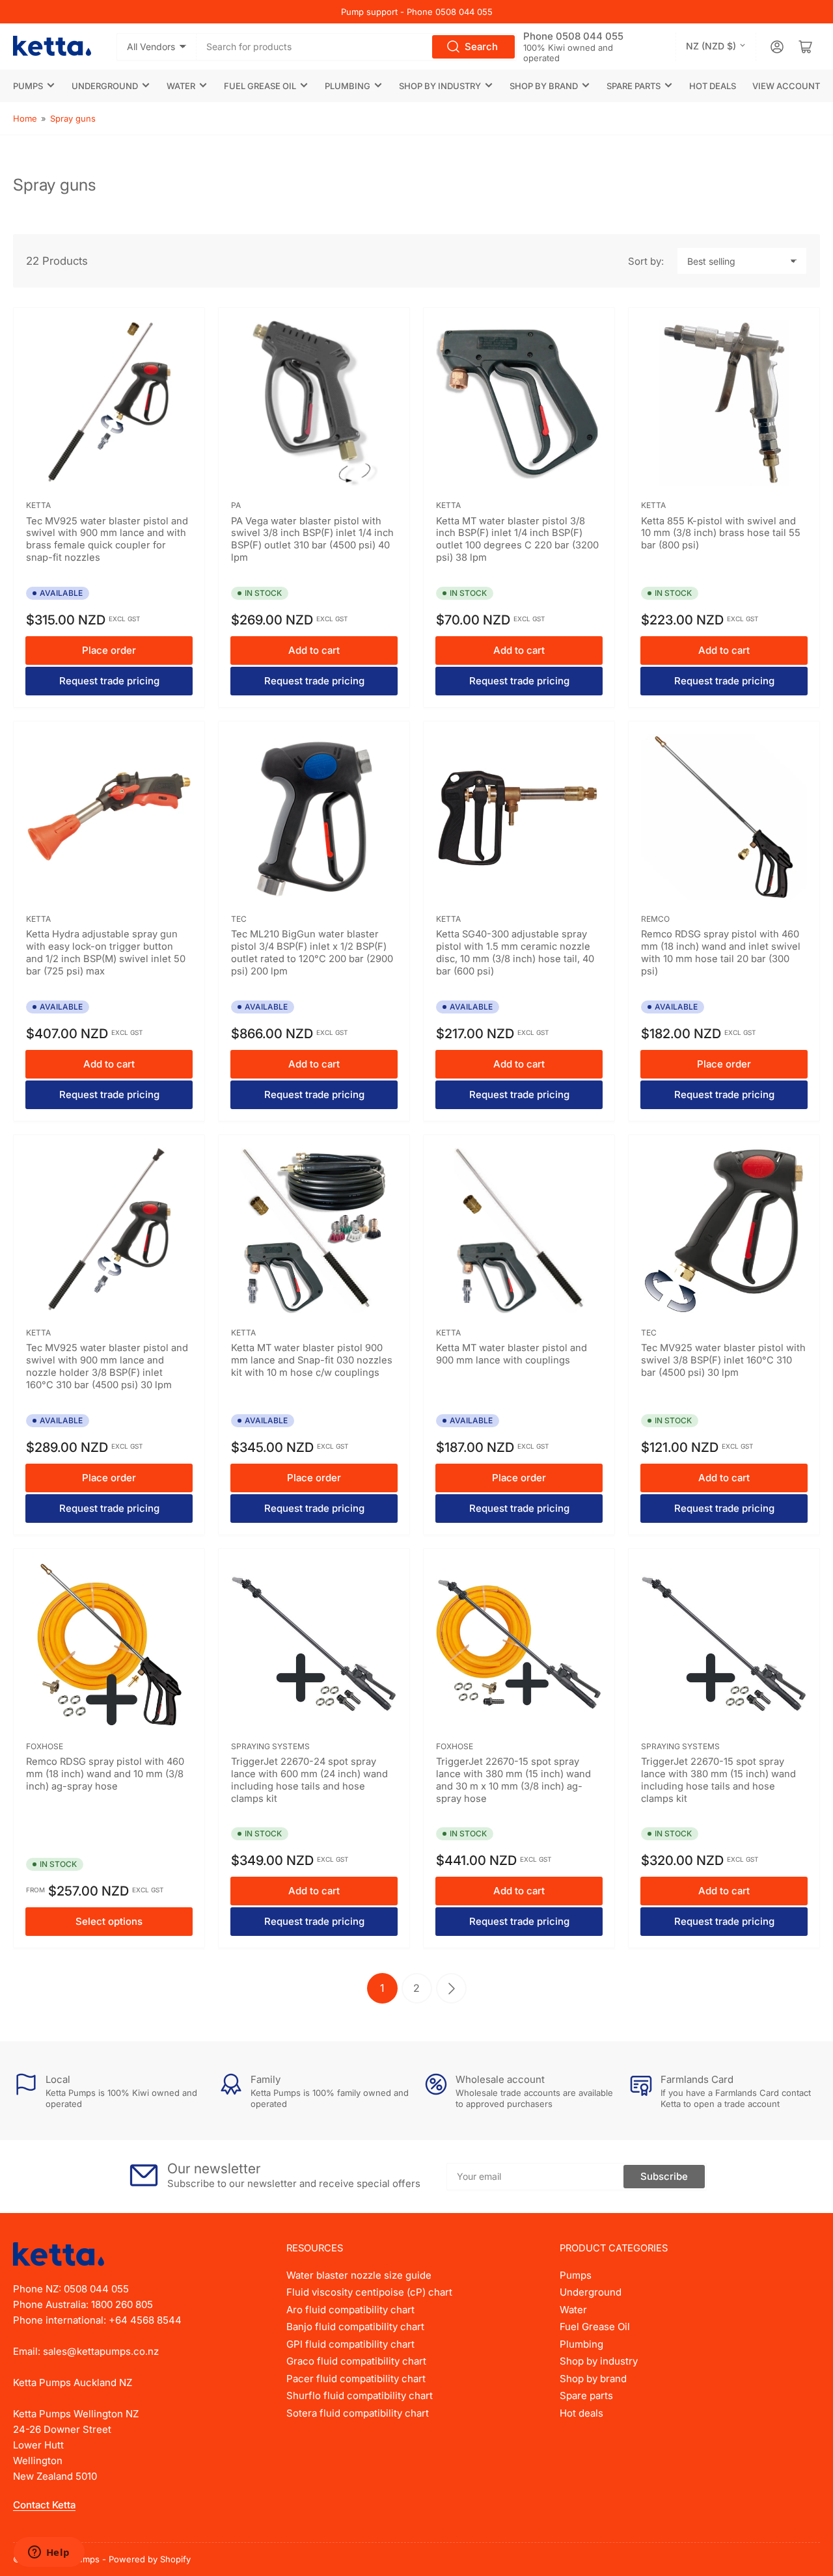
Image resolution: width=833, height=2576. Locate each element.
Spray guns (73, 118)
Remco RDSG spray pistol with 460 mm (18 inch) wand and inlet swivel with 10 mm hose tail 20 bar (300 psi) (721, 953)
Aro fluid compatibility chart (350, 2310)
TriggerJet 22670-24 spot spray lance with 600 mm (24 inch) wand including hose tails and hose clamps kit (309, 1780)
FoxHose (45, 1746)
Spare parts (634, 86)
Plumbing (348, 86)
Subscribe (664, 2176)
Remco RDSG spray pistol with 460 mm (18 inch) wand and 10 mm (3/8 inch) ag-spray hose (105, 1774)
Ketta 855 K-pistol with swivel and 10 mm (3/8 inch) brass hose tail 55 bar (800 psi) (721, 533)
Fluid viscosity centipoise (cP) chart (369, 2292)
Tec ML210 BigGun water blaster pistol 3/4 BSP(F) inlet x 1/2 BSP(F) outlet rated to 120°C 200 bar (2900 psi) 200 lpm (312, 953)
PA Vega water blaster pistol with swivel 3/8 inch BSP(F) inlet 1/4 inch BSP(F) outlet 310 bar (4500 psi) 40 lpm (312, 540)
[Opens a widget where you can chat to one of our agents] (49, 2553)
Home (25, 118)
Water (181, 86)
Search (481, 47)
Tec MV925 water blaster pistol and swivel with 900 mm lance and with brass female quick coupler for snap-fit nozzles (107, 540)
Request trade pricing (109, 681)
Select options (109, 1921)
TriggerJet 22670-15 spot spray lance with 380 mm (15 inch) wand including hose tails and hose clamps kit (718, 1780)
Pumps (28, 86)
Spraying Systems (270, 1746)
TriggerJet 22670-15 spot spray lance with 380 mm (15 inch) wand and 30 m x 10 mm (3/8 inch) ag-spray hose (513, 1780)
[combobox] (357, 47)
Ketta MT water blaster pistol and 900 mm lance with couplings (512, 1354)
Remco (655, 919)
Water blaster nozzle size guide (359, 2275)
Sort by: (646, 261)
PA (236, 505)
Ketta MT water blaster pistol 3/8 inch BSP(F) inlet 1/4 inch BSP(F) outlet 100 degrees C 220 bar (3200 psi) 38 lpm (517, 540)
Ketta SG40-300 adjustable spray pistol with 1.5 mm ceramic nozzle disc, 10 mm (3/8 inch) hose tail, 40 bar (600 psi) (515, 953)
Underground (105, 86)
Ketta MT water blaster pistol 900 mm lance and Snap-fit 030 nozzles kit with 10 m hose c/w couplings (312, 1360)
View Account (786, 86)
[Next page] (451, 1988)
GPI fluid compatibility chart (350, 2344)
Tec (239, 919)
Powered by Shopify (150, 2559)
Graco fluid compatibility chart (356, 2361)
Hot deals (713, 86)
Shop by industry (440, 86)
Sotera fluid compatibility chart (358, 2413)
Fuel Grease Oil (260, 86)
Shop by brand (544, 86)
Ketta (38, 505)
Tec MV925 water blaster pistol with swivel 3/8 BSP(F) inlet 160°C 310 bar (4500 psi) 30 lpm (723, 1360)
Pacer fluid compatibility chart (356, 2379)
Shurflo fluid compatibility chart (360, 2395)
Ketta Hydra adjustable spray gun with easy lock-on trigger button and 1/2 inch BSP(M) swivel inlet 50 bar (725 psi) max (106, 953)
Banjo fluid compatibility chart (355, 2327)
